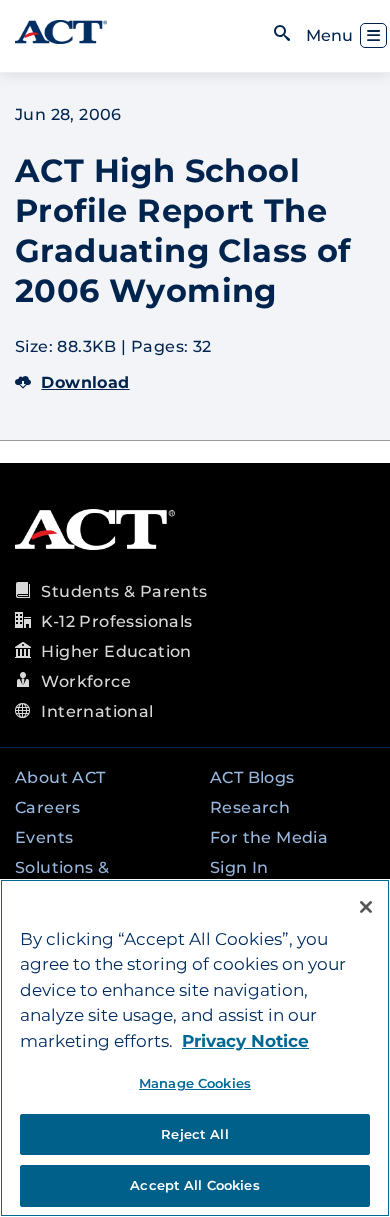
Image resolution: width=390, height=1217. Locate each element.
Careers (48, 807)
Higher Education (116, 651)
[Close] (366, 907)
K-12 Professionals (116, 621)
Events (44, 837)
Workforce (86, 681)
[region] (195, 1048)
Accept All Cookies (194, 1185)
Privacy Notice (245, 1041)
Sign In (239, 867)
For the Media (269, 837)
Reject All (194, 1134)
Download (85, 382)
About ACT (60, 777)
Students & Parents (124, 591)
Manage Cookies (195, 1083)
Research (250, 807)
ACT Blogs (252, 777)
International (97, 711)
